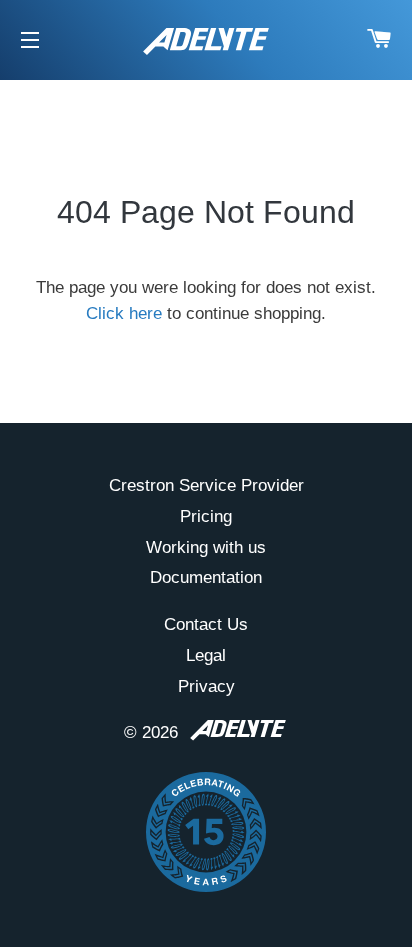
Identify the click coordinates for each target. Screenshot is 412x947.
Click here (124, 313)
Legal (206, 655)
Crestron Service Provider (206, 485)
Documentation (206, 577)
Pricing (206, 516)
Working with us (206, 547)
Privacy (206, 686)
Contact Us (206, 624)
